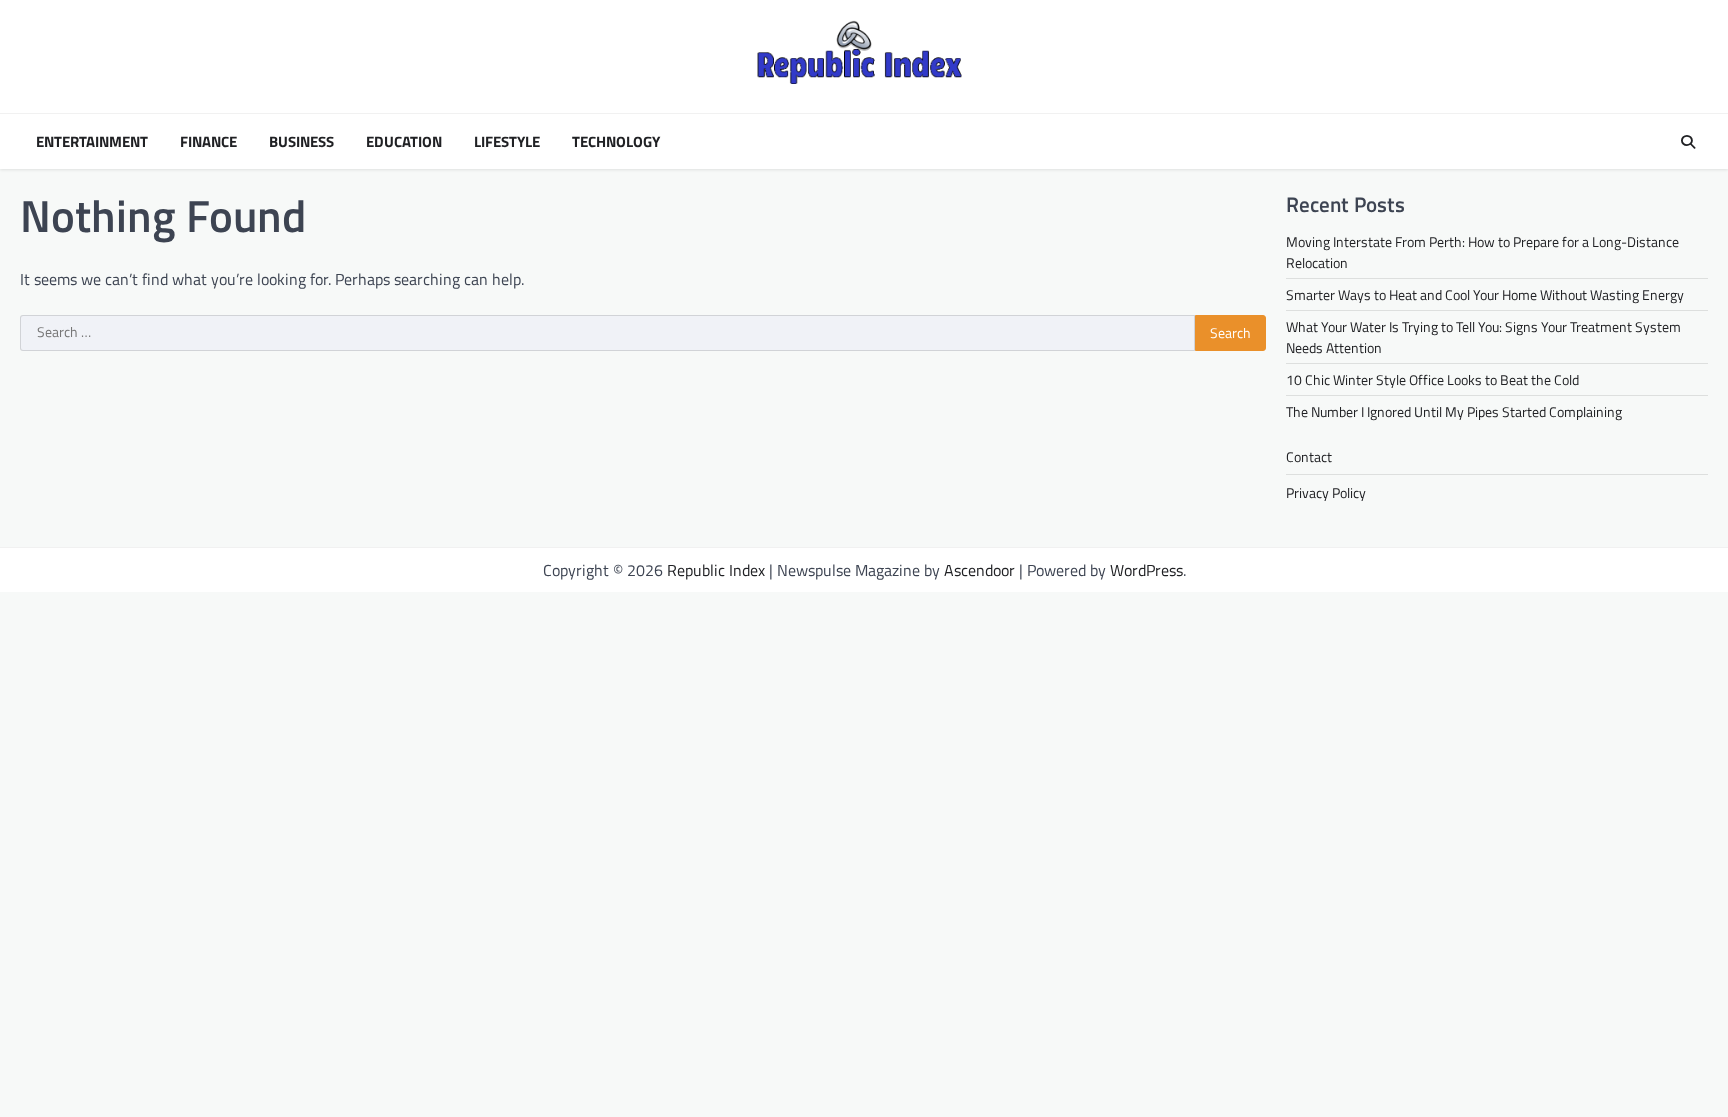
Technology (616, 142)
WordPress (1146, 570)
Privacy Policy (1326, 492)
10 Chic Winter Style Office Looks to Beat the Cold (1432, 379)
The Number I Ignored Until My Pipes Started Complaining (1454, 411)
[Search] (1688, 142)
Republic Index (716, 570)
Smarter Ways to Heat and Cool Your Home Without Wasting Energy (1485, 294)
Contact (1309, 456)
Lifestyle (507, 142)
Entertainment (92, 142)
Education (404, 142)
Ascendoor (979, 570)
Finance (208, 142)
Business (301, 142)
